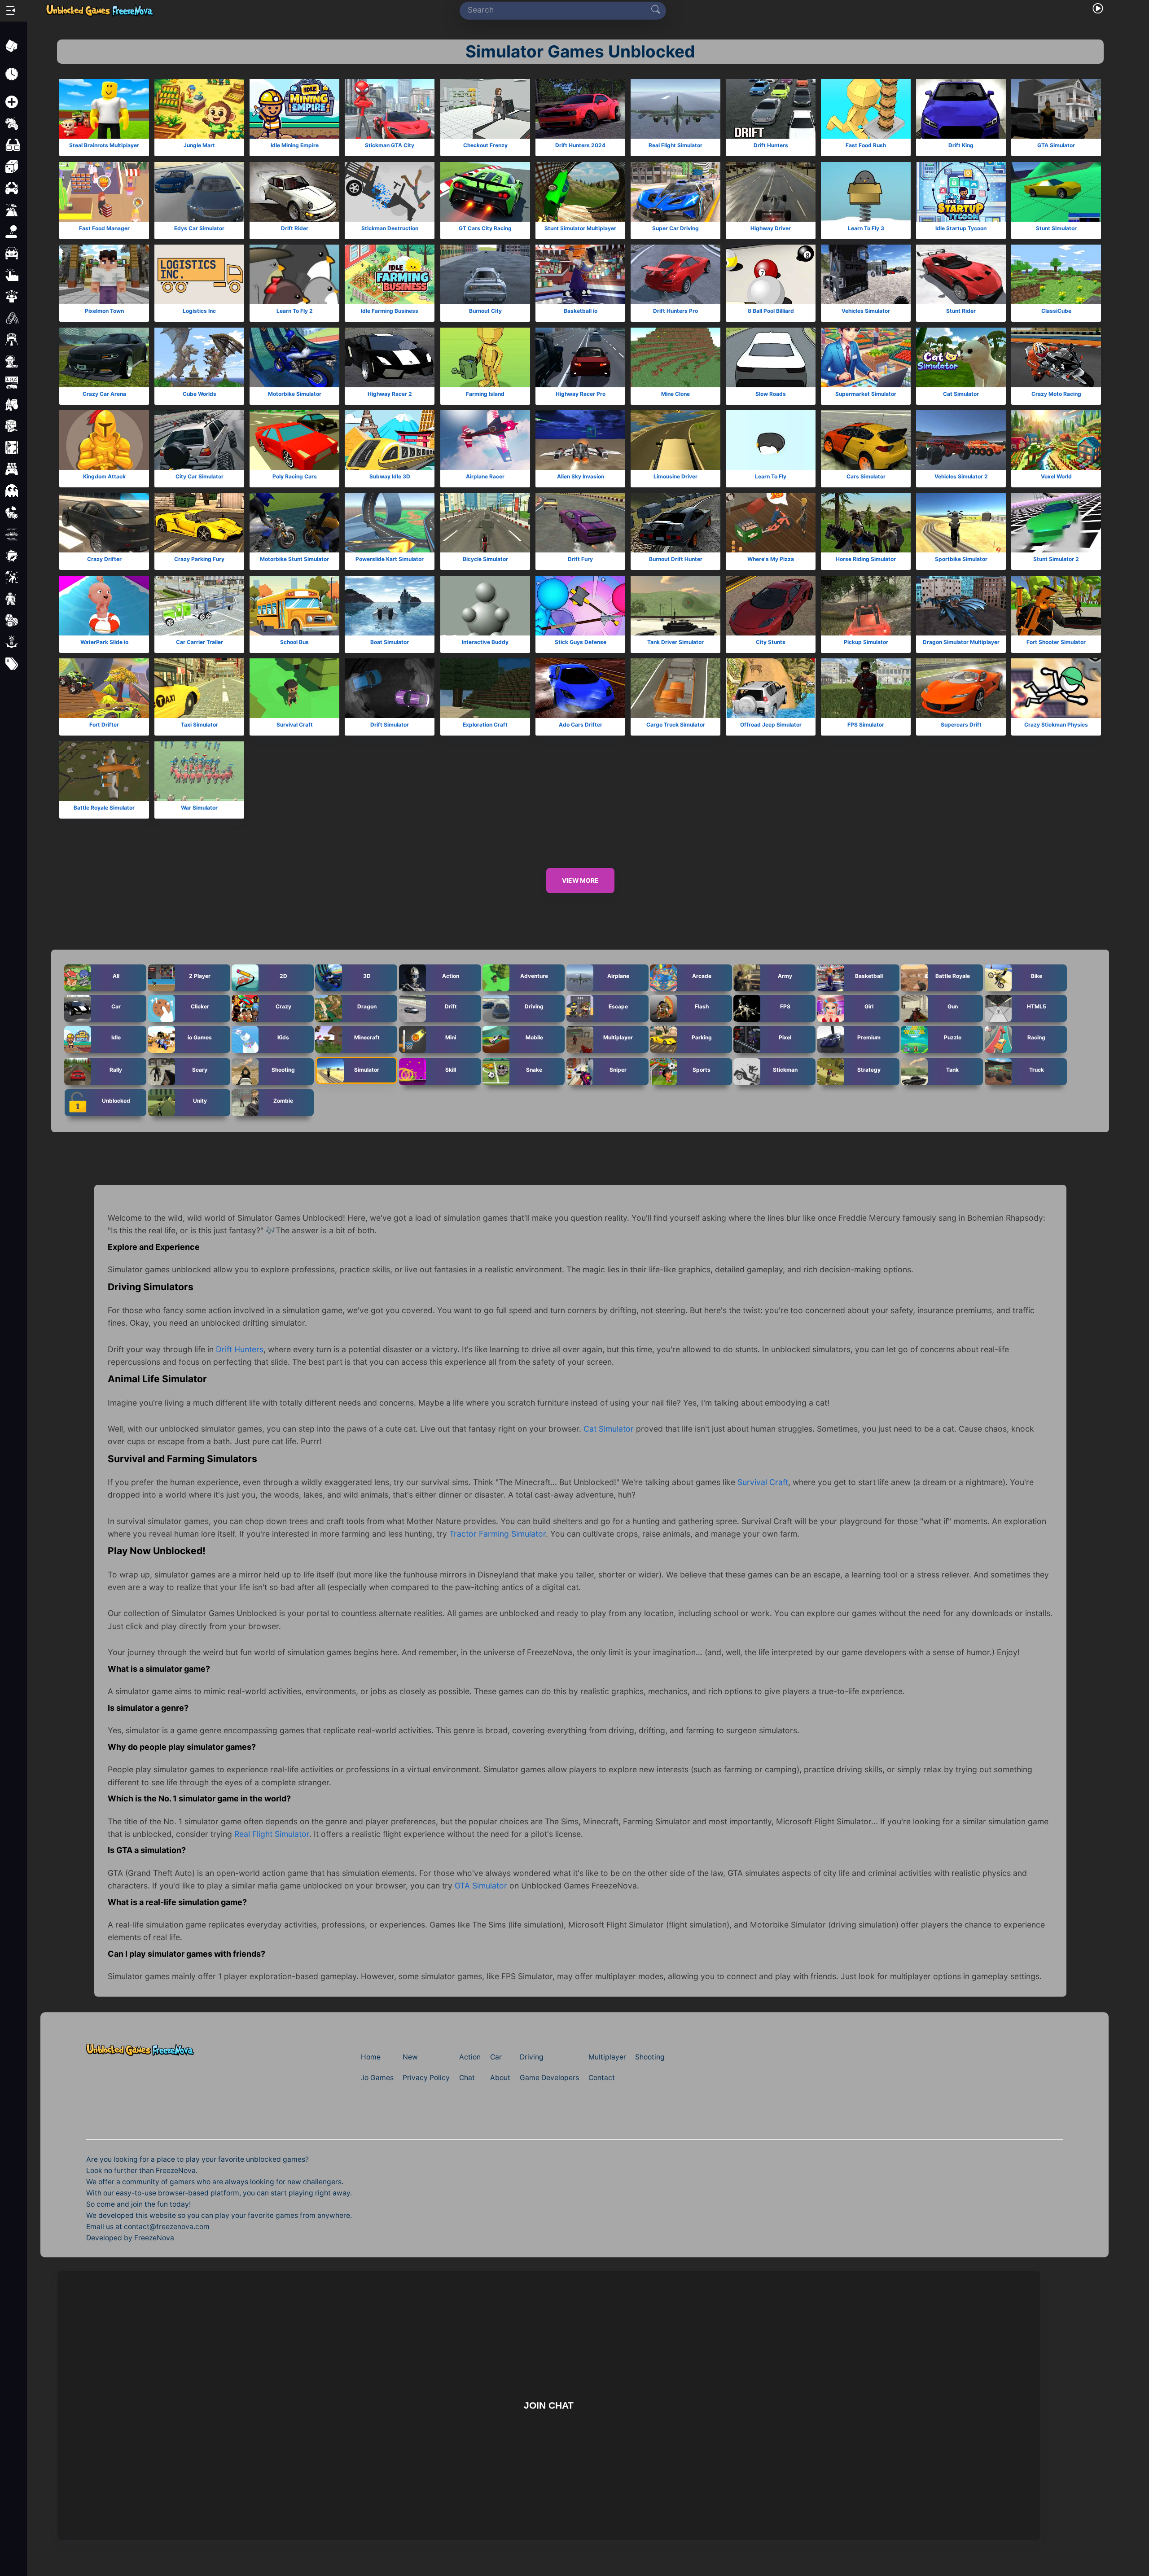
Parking (702, 1037)
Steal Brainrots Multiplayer (104, 146)
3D (367, 975)
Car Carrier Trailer (200, 642)
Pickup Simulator (866, 642)
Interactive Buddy (485, 642)
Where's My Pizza (771, 559)
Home (371, 2057)
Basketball (869, 975)
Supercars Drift (961, 725)
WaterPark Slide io (104, 642)
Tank (952, 1069)
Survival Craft (295, 725)
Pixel (785, 1037)
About (500, 2078)
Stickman (785, 1069)
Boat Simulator (390, 642)
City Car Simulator (200, 476)
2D (283, 975)
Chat (467, 2078)
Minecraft (367, 1037)
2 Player (200, 975)
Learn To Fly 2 (295, 311)
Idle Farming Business (390, 311)
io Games (200, 1037)
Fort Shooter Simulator (1057, 642)
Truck (1036, 1069)
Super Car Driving (675, 228)
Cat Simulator (961, 394)
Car (116, 1006)
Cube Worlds (200, 394)
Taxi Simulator (200, 725)
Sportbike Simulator (961, 559)
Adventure (534, 975)
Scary (200, 1069)
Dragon (367, 1006)
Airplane (618, 975)
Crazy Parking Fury (199, 559)
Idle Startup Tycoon (961, 228)
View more (580, 881)
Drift (450, 1006)
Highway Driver (771, 228)
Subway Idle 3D (390, 476)
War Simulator (199, 808)
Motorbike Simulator (295, 394)
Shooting (283, 1069)
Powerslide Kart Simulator (390, 559)
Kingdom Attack (104, 476)
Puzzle (953, 1037)
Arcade (702, 975)
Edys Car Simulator (199, 228)
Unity (200, 1100)
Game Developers (549, 2078)
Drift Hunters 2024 (580, 146)
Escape (618, 1006)
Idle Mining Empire (295, 146)
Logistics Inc (199, 311)
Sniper (618, 1069)
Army (785, 975)
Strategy (869, 1069)
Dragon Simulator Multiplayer (961, 642)
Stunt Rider (961, 311)
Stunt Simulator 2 (1057, 559)
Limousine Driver (675, 476)
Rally (116, 1069)
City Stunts (771, 642)
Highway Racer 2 (390, 394)
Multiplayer (618, 1037)
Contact (602, 2078)
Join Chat (549, 2405)
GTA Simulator (1057, 146)
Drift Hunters (771, 146)
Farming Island (485, 394)
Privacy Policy (426, 2078)
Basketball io (580, 311)
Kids (283, 1037)
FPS (785, 1006)
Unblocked (116, 1100)
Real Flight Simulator (675, 146)
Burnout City (485, 311)
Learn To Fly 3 (866, 228)
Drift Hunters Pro (675, 311)
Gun (953, 1006)
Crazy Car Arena (104, 394)
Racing (1036, 1037)
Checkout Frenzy (485, 146)
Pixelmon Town (104, 311)
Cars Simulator (866, 476)
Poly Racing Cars (295, 476)
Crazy (283, 1006)
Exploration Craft (485, 725)
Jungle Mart (199, 146)
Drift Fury (580, 559)
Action (451, 975)
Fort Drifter (104, 725)
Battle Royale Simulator (104, 808)
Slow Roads (771, 394)
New (410, 2057)
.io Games (377, 2078)
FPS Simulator (866, 725)
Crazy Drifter (104, 559)
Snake (534, 1069)
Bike (1036, 975)
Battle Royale (953, 975)
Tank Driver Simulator (675, 642)
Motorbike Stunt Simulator (294, 559)
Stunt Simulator (1056, 228)
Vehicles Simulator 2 (961, 476)
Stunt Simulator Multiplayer (580, 228)
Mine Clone (675, 394)
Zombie (283, 1100)
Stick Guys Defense (580, 642)
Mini (451, 1037)
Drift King (961, 146)
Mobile (534, 1037)
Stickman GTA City (390, 146)
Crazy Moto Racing (1056, 394)
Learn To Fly (771, 476)
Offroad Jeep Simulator (771, 725)
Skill (451, 1069)
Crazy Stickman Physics (1057, 725)
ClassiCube (1056, 311)
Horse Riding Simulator (866, 559)
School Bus (294, 642)
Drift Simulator (390, 725)
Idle (116, 1037)
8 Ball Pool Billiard (771, 311)
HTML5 (1036, 1006)
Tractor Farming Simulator (498, 1534)
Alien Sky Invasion (580, 476)
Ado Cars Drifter (580, 725)
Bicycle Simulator (485, 559)
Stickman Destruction (390, 228)
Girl (869, 1006)
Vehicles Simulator (866, 311)
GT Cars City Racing (485, 228)
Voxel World (1056, 476)
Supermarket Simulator (866, 394)
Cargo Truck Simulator (675, 725)
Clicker (200, 1006)
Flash (702, 1006)
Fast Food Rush (866, 146)
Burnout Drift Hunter (675, 559)
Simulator (367, 1069)
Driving (534, 1006)
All (116, 975)
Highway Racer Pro (580, 394)
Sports (702, 1069)
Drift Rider (295, 228)
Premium (869, 1037)
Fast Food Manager (104, 228)
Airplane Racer (485, 476)
